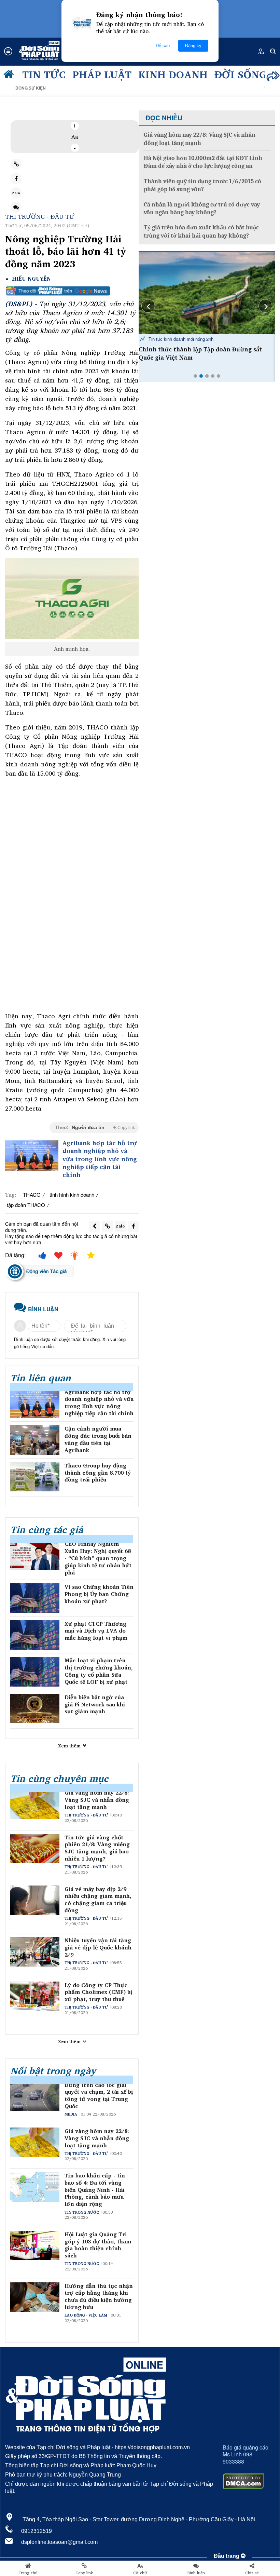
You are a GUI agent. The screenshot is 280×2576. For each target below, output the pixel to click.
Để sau (163, 46)
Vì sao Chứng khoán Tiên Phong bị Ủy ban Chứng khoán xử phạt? (99, 1594)
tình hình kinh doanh (72, 1195)
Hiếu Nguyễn (31, 279)
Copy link (84, 2573)
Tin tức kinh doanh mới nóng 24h (180, 339)
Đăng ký (193, 46)
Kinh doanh (173, 74)
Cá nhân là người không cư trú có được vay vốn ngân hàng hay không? (202, 209)
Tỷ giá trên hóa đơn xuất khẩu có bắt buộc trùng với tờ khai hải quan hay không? (201, 231)
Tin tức (44, 74)
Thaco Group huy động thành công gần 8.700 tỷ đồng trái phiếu (98, 1473)
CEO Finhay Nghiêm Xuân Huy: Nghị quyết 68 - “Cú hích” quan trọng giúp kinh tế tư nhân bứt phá (98, 1558)
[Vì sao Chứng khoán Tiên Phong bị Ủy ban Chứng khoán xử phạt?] (35, 1598)
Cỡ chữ (140, 2573)
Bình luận (196, 2573)
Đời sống (241, 74)
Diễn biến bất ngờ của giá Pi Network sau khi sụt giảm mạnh (95, 1704)
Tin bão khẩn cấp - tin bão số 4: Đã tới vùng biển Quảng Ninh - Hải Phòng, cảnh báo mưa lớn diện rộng (95, 2190)
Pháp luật (102, 74)
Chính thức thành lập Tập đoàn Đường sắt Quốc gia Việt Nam (200, 353)
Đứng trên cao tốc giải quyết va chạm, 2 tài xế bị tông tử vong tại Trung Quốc (99, 2096)
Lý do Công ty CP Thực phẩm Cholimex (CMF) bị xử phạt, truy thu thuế (98, 1992)
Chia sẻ (252, 2573)
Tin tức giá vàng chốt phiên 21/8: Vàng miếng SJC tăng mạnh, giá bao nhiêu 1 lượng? (97, 1848)
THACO (32, 1195)
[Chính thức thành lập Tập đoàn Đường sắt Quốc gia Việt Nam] (207, 293)
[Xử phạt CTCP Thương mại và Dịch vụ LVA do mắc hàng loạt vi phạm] (35, 1635)
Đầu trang (227, 2556)
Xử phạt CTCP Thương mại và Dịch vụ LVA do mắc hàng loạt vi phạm (96, 1631)
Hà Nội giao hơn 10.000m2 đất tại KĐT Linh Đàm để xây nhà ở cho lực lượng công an (203, 162)
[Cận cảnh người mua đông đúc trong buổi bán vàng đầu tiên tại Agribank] (35, 1440)
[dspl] (10, 76)
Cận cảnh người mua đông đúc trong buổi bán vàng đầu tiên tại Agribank (98, 1439)
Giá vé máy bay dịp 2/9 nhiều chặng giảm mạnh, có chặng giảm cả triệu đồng (98, 1900)
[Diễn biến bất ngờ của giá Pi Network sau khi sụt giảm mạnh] (35, 1709)
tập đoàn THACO (26, 1205)
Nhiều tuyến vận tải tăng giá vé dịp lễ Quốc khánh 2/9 (98, 1947)
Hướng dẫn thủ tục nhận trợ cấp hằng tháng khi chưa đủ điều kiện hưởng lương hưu (99, 2297)
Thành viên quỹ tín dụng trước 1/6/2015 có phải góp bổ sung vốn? (202, 185)
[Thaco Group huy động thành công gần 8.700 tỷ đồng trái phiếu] (35, 1477)
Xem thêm (70, 1746)
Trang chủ (28, 2573)
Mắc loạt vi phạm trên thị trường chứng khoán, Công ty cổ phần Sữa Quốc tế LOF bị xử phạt (99, 1671)
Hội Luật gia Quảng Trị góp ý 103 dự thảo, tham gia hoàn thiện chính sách (98, 2245)
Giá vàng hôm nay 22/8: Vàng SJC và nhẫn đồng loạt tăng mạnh (97, 1800)
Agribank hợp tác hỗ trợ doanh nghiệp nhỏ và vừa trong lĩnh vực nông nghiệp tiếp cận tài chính (100, 1159)
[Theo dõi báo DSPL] (72, 291)
